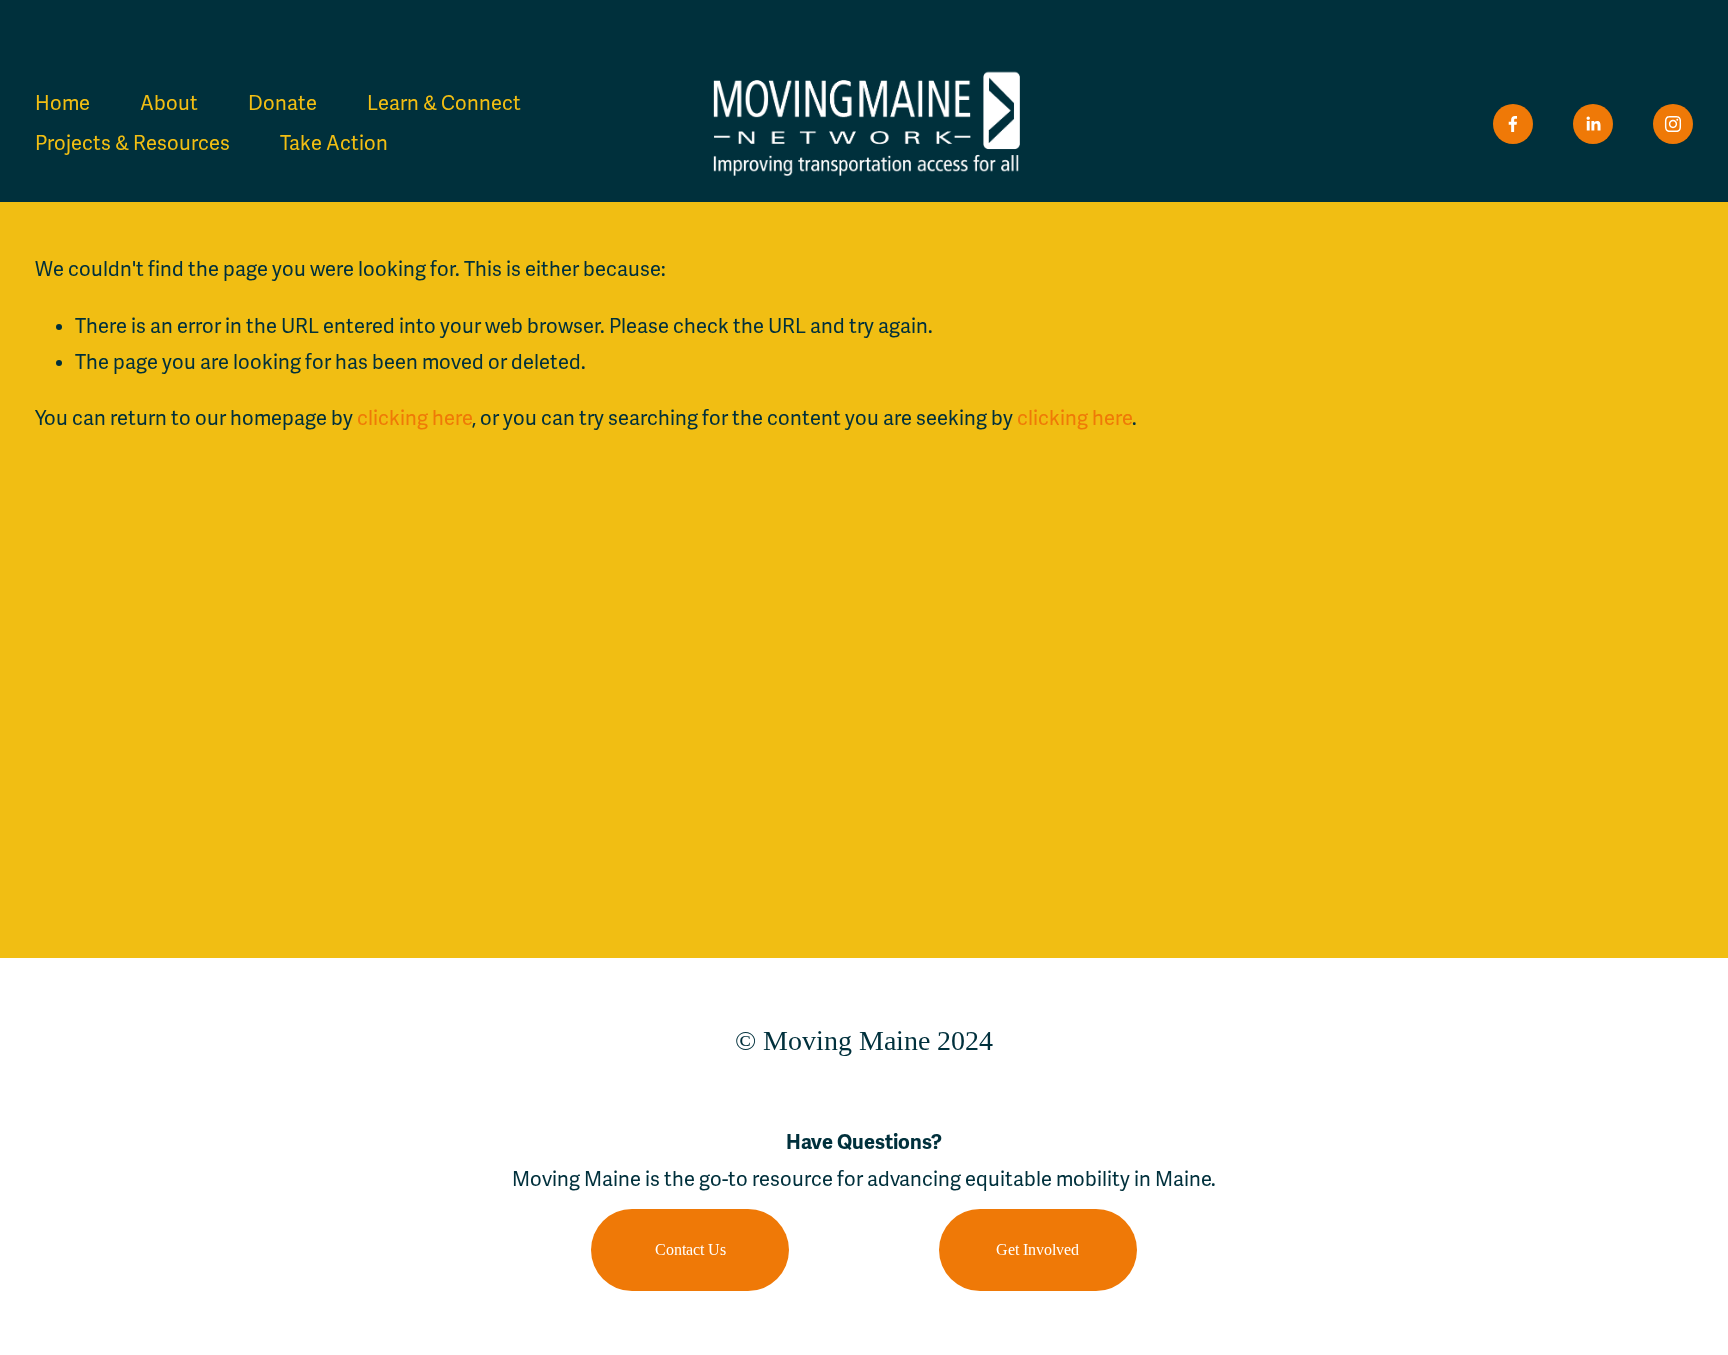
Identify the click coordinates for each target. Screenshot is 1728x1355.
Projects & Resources (132, 143)
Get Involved (1037, 1249)
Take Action (334, 143)
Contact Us (690, 1249)
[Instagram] (1673, 124)
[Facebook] (1513, 124)
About (169, 103)
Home (62, 103)
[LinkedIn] (1593, 124)
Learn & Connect (444, 103)
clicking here (414, 418)
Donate (282, 103)
